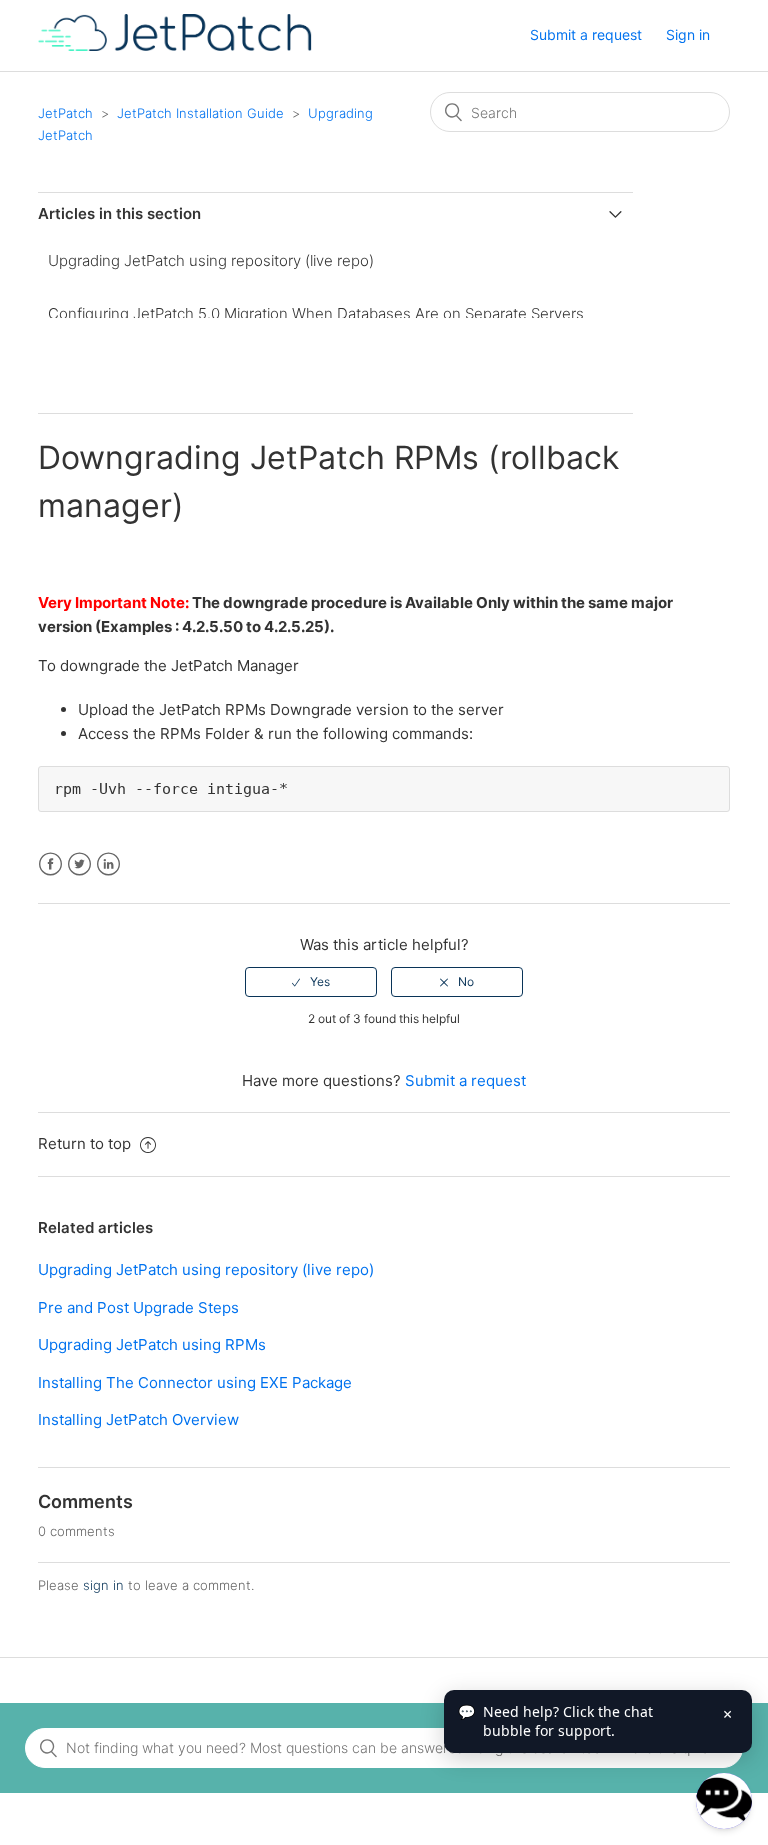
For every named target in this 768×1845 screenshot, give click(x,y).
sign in (103, 1585)
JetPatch (65, 113)
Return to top (86, 1143)
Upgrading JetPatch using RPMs (152, 1344)
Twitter (79, 864)
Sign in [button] (688, 34)
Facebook (50, 864)
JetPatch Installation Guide (200, 113)
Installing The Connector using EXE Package (195, 1382)
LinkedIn (108, 864)
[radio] (311, 982)
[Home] (174, 45)
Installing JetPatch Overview (138, 1419)
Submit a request (586, 34)
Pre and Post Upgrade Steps (138, 1307)
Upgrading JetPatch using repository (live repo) (211, 260)
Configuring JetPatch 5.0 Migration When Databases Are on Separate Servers (316, 313)
